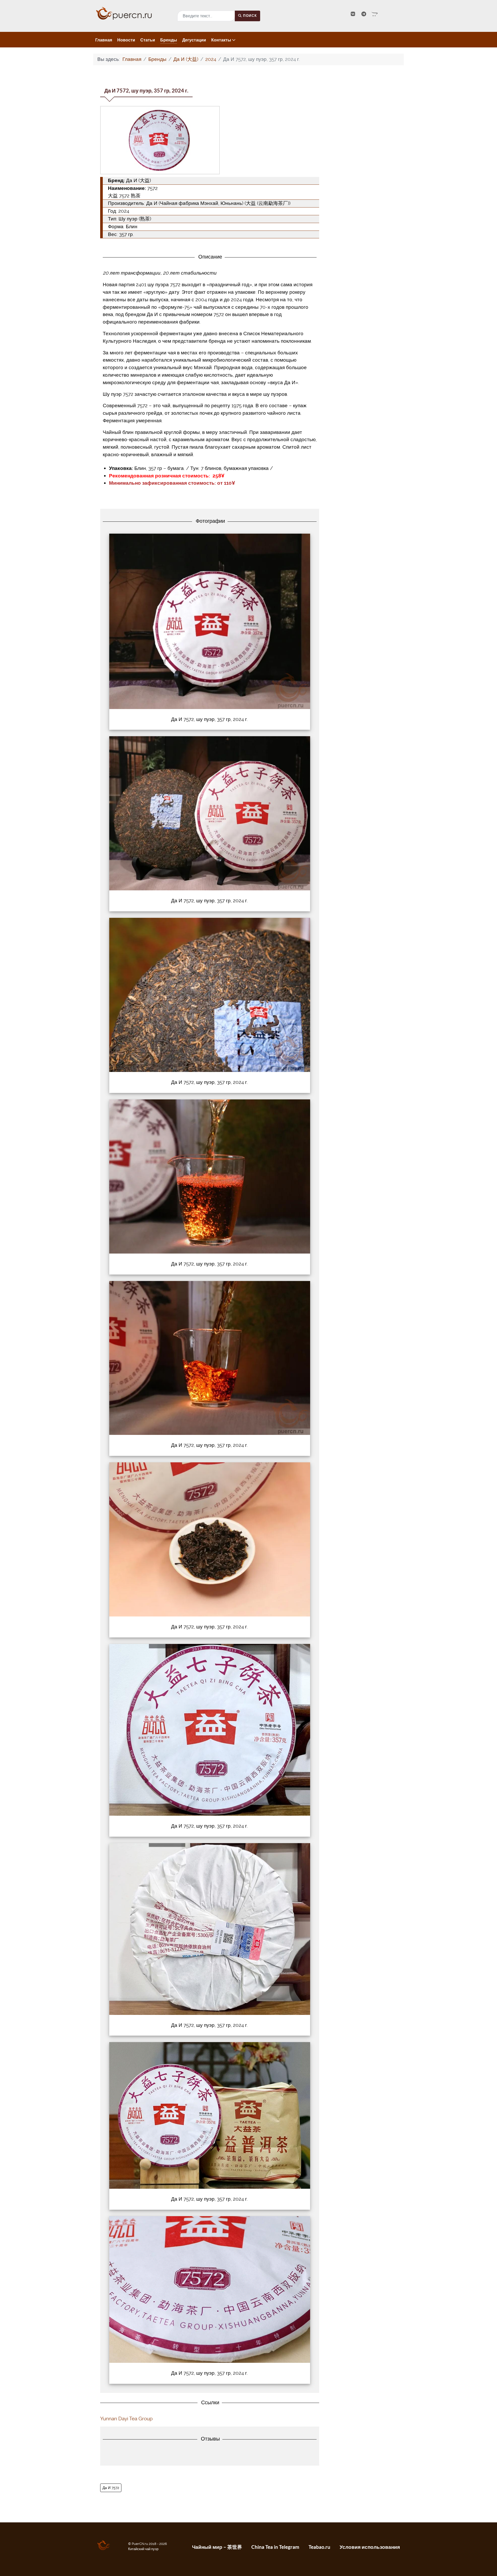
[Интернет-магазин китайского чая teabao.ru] (375, 14)
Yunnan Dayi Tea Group (126, 2419)
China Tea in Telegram (275, 2547)
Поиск (250, 16)
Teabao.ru (319, 2547)
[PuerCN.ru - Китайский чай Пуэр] (132, 13)
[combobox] (206, 16)
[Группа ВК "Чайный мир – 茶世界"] (354, 14)
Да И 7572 (111, 2488)
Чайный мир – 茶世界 (217, 2547)
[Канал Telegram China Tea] (364, 14)
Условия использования (370, 2547)
